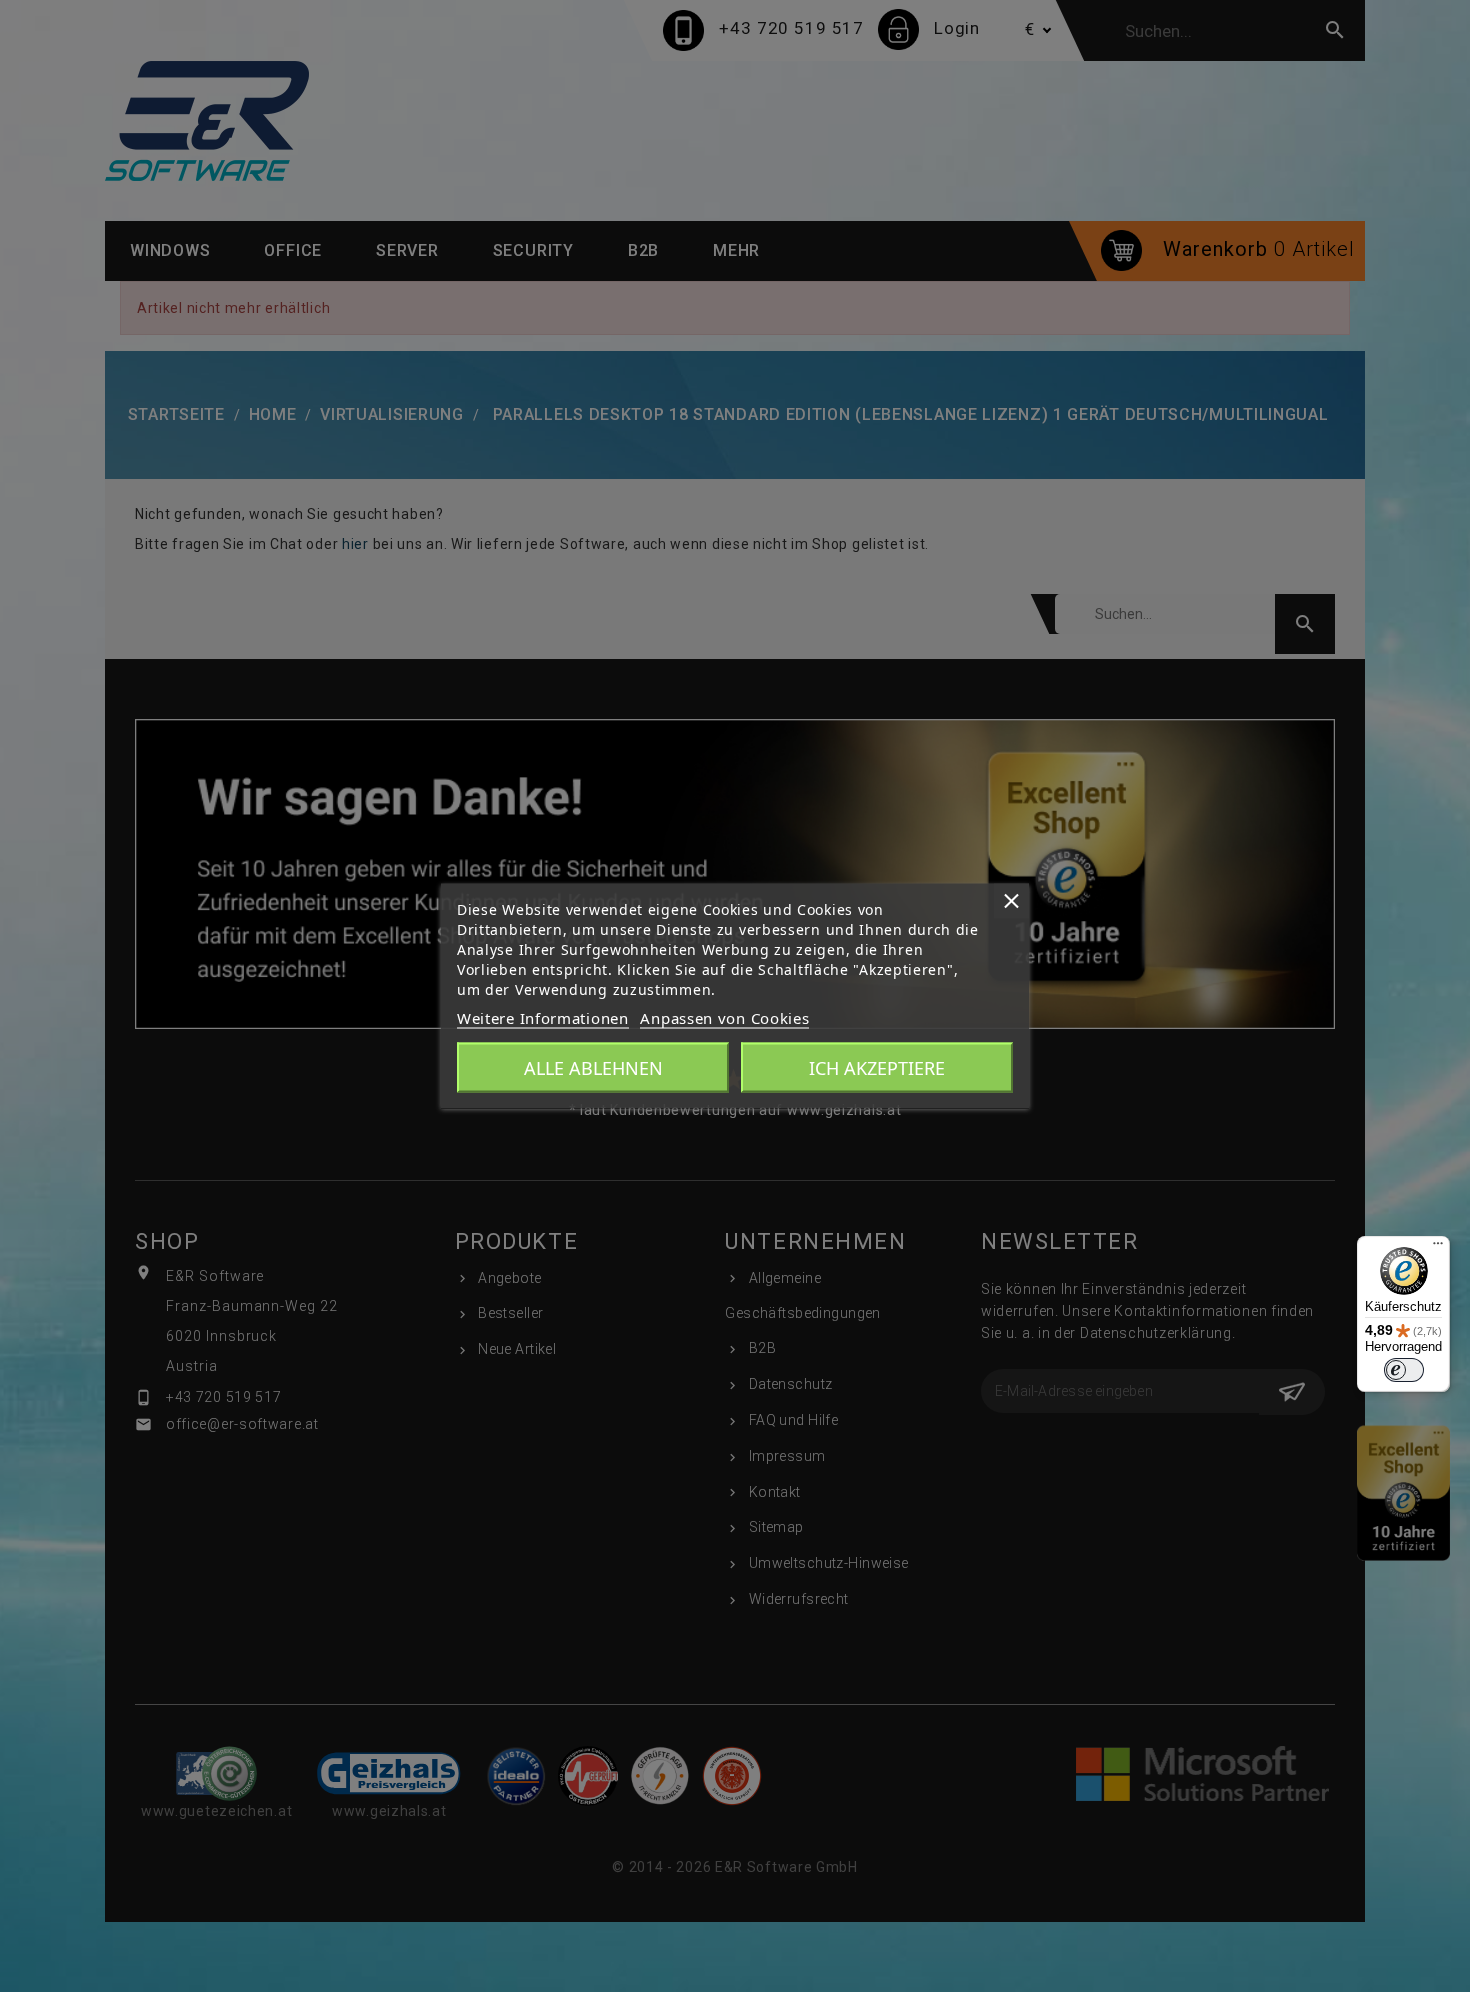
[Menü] (1438, 1248)
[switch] (1404, 1370)
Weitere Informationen (543, 1018)
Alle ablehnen (593, 1068)
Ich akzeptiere (877, 1068)
